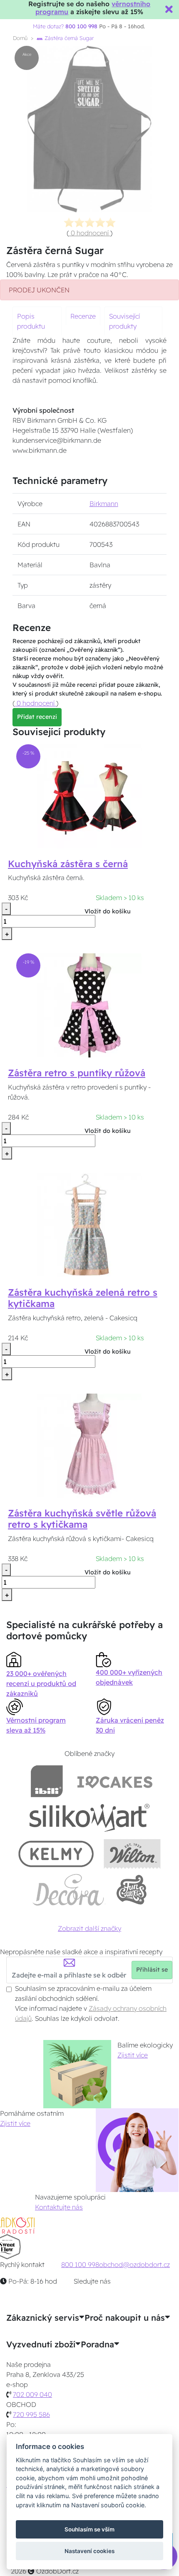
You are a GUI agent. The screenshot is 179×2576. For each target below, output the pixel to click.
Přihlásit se (152, 1970)
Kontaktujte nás (59, 2207)
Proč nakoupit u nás (125, 2318)
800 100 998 (80, 2264)
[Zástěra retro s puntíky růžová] (89, 1005)
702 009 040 (32, 2394)
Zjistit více (133, 2055)
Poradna (97, 2344)
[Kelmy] (56, 1854)
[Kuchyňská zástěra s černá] (89, 795)
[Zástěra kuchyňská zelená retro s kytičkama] (89, 1224)
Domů (20, 38)
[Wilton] (132, 1854)
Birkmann (104, 504)
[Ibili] (47, 1781)
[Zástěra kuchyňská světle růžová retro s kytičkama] (89, 1445)
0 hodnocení (90, 233)
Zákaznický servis (43, 2318)
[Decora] (69, 1890)
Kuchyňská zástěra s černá (68, 864)
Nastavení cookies (89, 2551)
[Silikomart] (90, 1817)
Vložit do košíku (108, 911)
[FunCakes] (131, 1890)
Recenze (83, 316)
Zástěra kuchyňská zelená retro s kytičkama (83, 1298)
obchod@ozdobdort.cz (134, 2264)
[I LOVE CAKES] (115, 1781)
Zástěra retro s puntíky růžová (77, 1073)
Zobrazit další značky (89, 1928)
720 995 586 (31, 2414)
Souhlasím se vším (89, 2529)
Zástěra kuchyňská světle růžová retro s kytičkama (82, 1519)
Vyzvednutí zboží (41, 2344)
